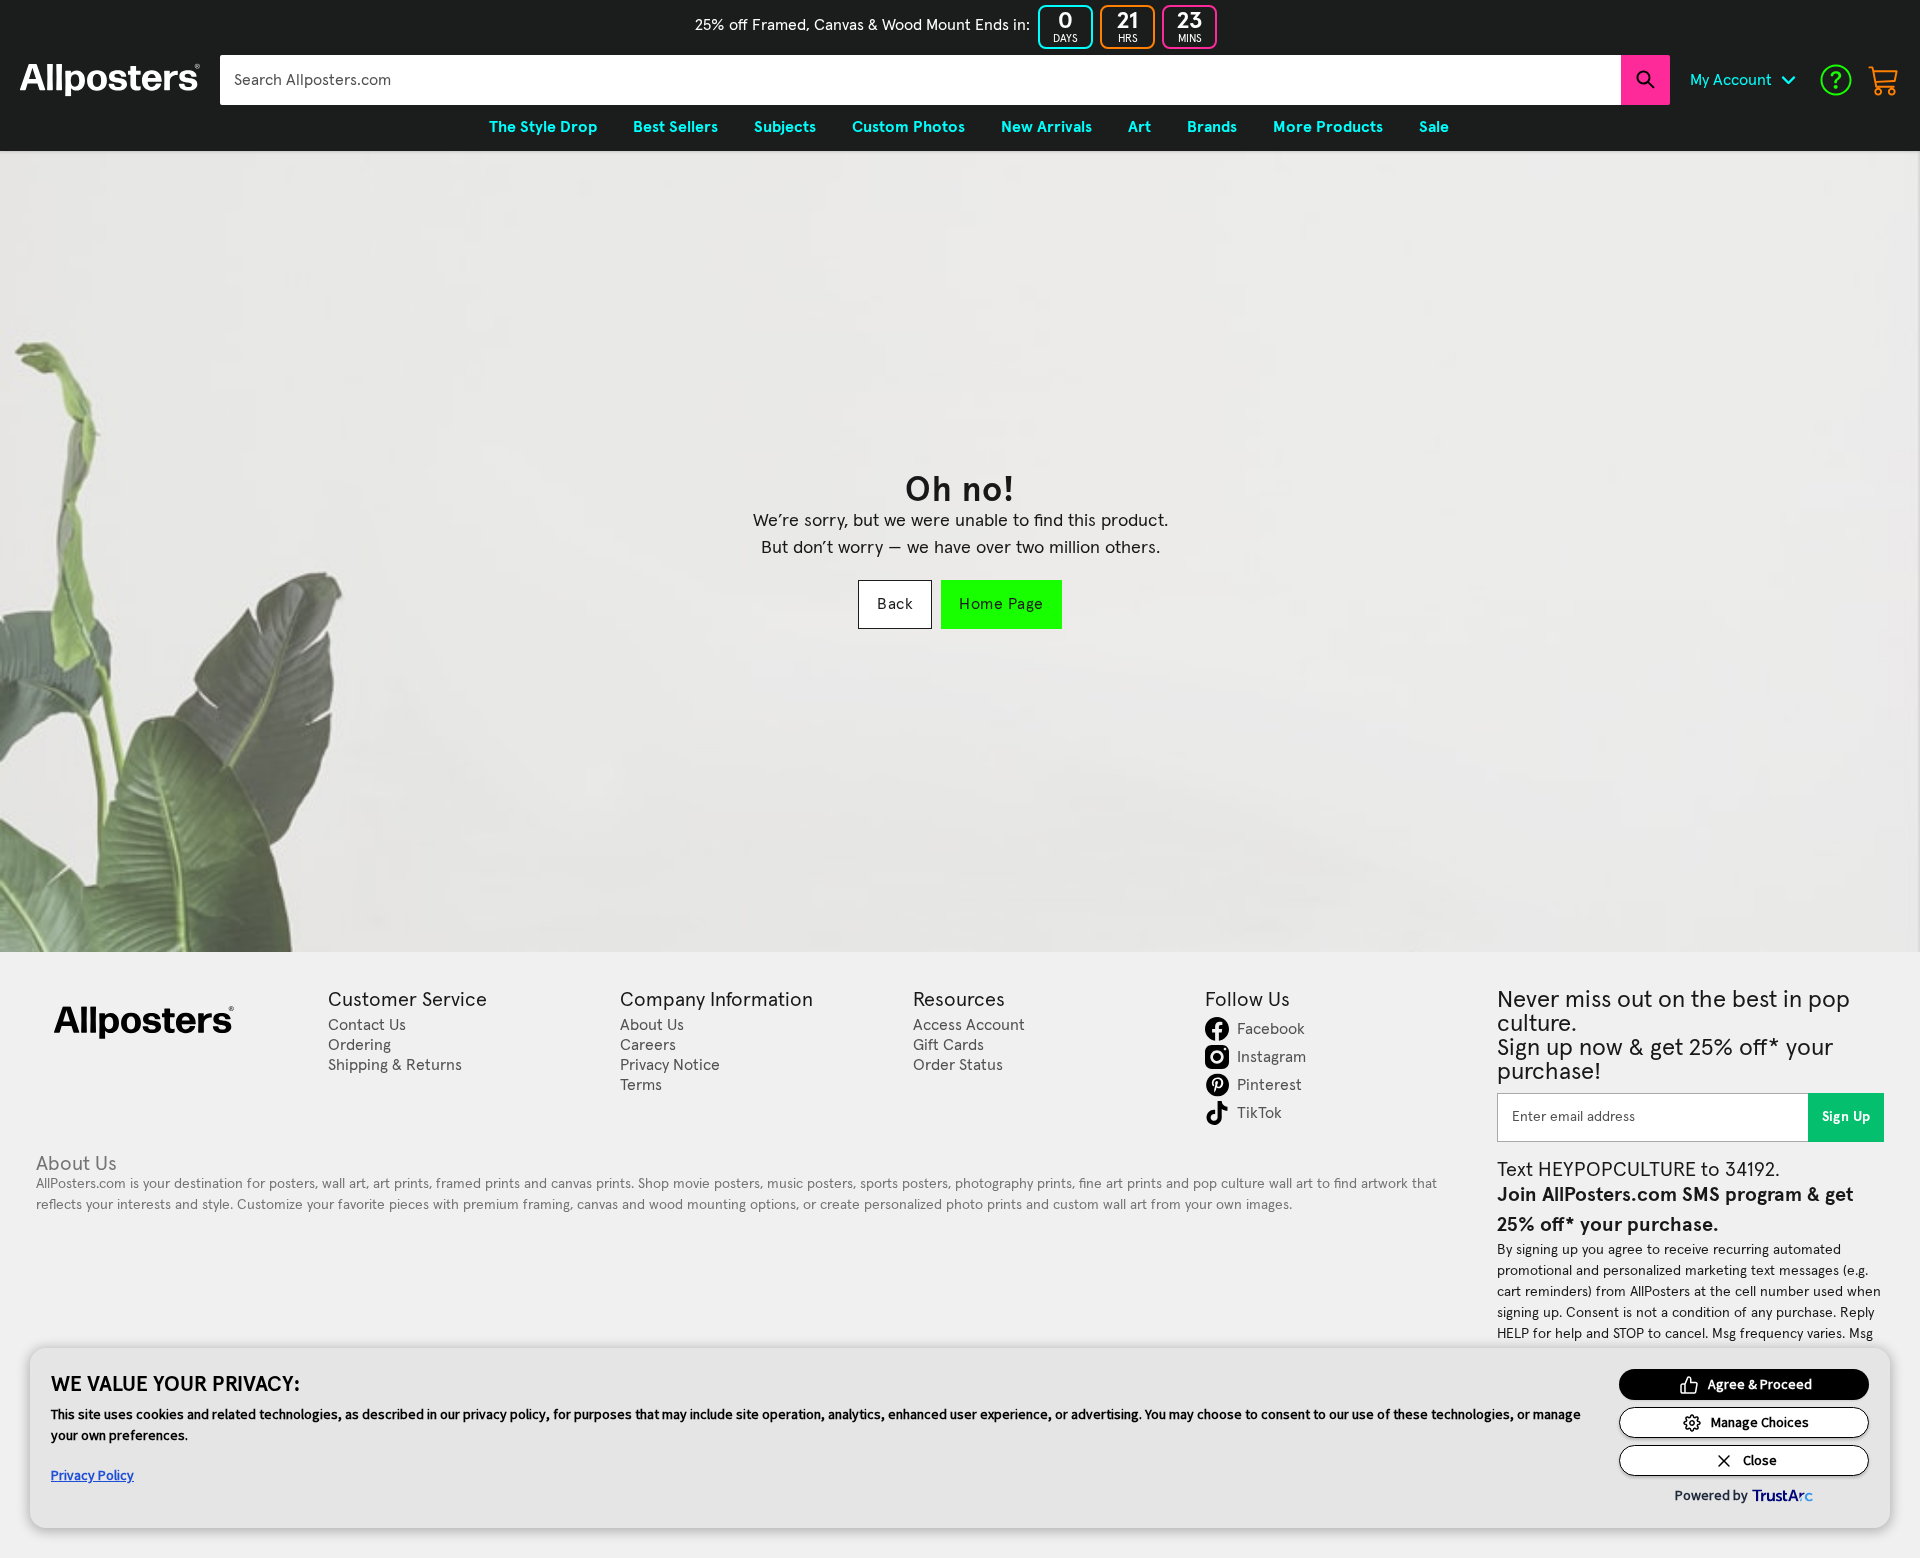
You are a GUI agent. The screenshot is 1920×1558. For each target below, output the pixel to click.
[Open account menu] (1788, 80)
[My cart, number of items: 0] (1884, 80)
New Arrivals (1046, 127)
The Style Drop (543, 127)
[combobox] (920, 80)
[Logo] (110, 80)
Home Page (1001, 604)
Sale (1434, 127)
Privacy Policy (92, 1475)
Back (895, 604)
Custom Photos (908, 127)
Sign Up (1846, 1117)
